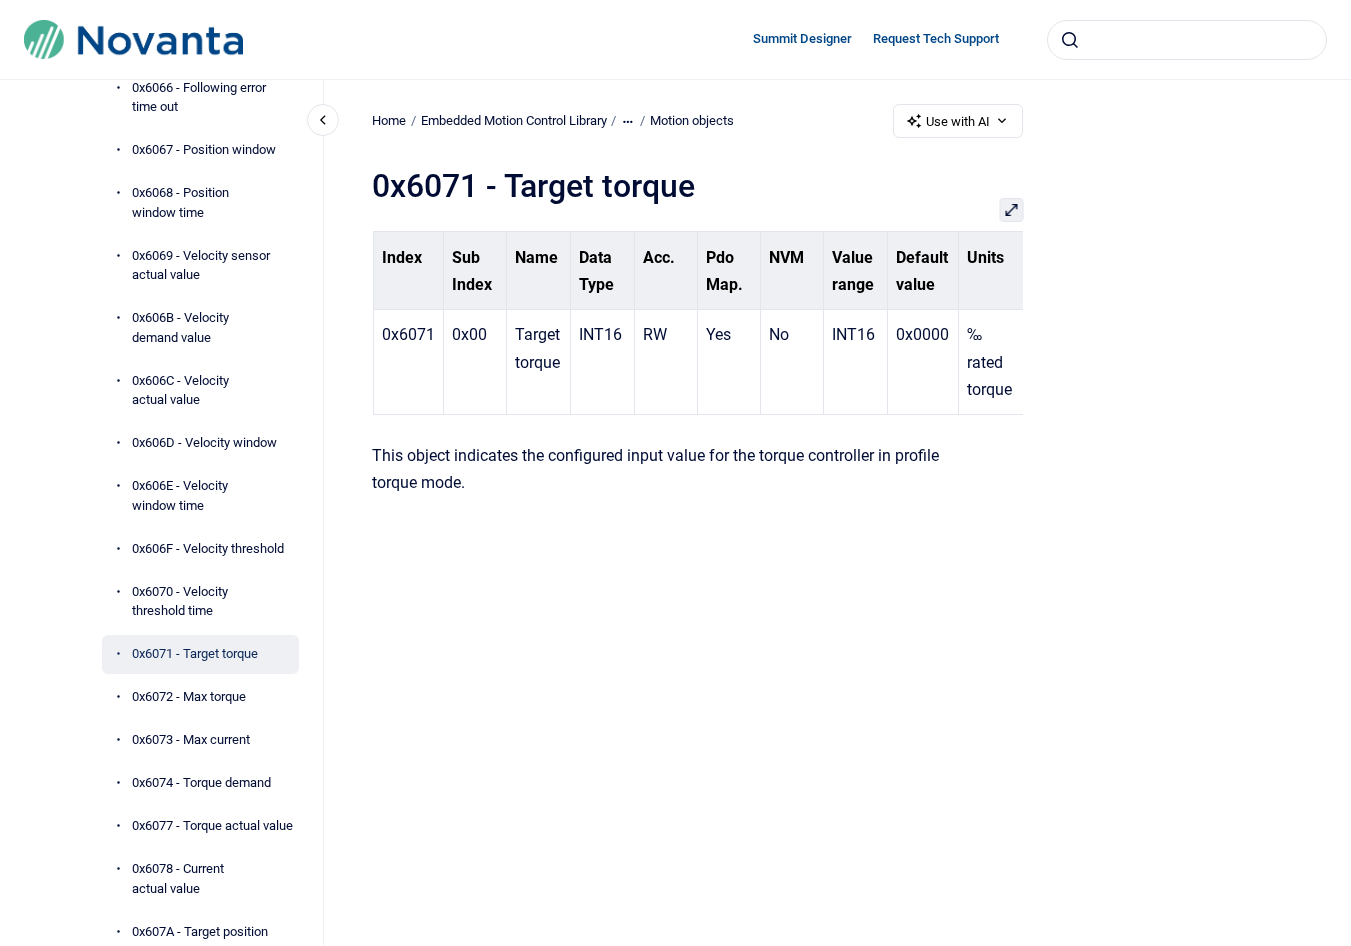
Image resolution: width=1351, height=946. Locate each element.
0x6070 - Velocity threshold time (180, 601)
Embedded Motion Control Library (514, 120)
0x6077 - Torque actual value (212, 825)
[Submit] (1070, 40)
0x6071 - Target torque (195, 653)
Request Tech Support (936, 38)
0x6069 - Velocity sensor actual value (201, 265)
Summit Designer (802, 38)
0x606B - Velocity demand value (180, 327)
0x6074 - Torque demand (201, 782)
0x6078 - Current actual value (178, 878)
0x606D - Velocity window (204, 442)
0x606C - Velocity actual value (180, 390)
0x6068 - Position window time (180, 202)
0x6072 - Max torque (189, 696)
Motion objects (692, 120)
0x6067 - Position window (204, 149)
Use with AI (958, 121)
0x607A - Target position (200, 931)
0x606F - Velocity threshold (208, 548)
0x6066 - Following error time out (199, 97)
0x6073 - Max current (191, 739)
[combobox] (1187, 40)
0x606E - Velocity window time (180, 495)
